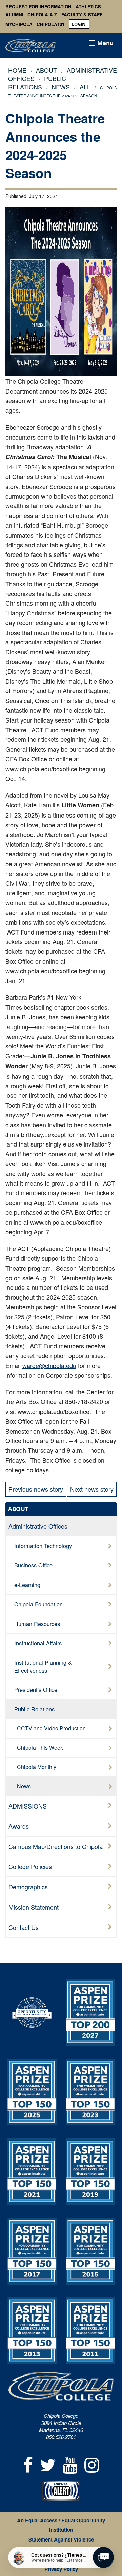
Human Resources (37, 1624)
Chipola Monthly (37, 1767)
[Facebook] (28, 2464)
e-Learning (27, 1585)
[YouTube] (70, 2464)
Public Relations (37, 82)
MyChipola (19, 24)
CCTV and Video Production (51, 1728)
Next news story (92, 1489)
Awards (19, 1826)
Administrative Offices (38, 1526)
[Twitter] (48, 2464)
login (79, 24)
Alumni (14, 15)
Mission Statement (34, 1907)
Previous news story (36, 1489)
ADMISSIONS (28, 1806)
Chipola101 (50, 24)
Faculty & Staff (82, 15)
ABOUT (18, 1509)
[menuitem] (79, 24)
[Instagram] (92, 2464)
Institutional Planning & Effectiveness (43, 1666)
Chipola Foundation (38, 1604)
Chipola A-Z (42, 15)
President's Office (36, 1689)
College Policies (30, 1866)
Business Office (33, 1565)
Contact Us (24, 1927)
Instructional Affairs (38, 1643)
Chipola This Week (40, 1747)
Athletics (88, 7)
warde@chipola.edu (49, 1365)
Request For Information (38, 7)
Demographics (28, 1887)
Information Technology (43, 1546)
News (24, 1786)
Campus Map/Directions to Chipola (56, 1846)
